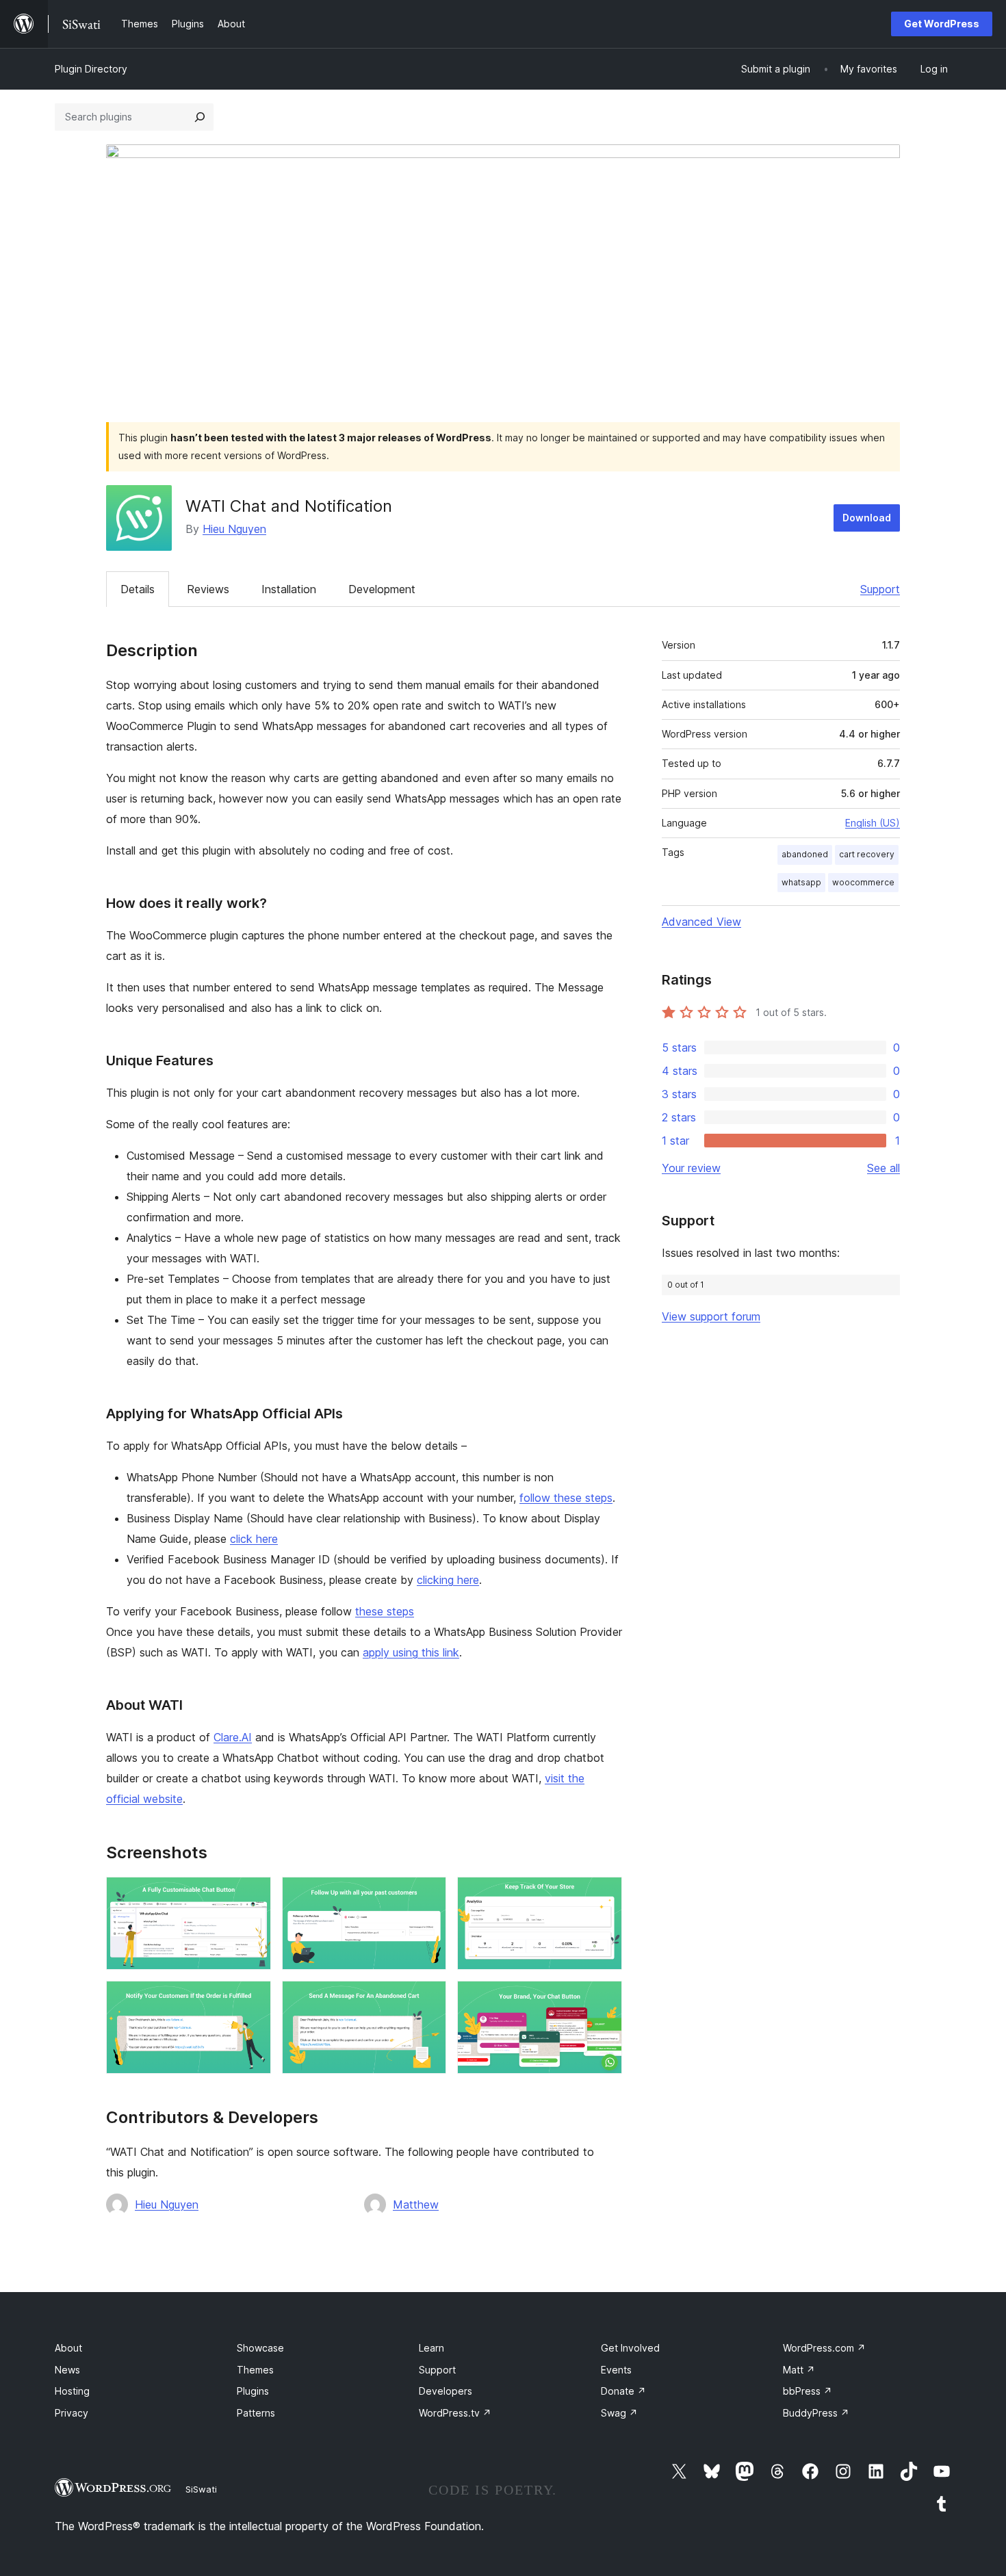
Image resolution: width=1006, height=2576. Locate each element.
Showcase (260, 2348)
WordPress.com (824, 2348)
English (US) (873, 823)
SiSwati (201, 2489)
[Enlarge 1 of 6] (253, 1895)
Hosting (72, 2391)
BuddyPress (816, 2413)
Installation (289, 589)
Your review (691, 1168)
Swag (619, 2413)
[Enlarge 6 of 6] (604, 1999)
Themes (255, 2370)
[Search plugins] (200, 117)
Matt (799, 2370)
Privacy (72, 2413)
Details (138, 589)
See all (884, 1168)
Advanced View (701, 922)
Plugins (253, 2391)
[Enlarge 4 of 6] (253, 1999)
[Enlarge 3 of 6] (604, 1895)
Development (382, 589)
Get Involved (630, 2348)
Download (867, 518)
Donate (623, 2391)
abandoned (805, 854)
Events (616, 2370)
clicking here (448, 1580)
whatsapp (801, 882)
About (68, 2348)
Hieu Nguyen (234, 529)
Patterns (256, 2413)
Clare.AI (233, 1737)
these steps (385, 1611)
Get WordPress (942, 24)
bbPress (808, 2391)
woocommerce (863, 882)
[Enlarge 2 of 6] (428, 1895)
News (67, 2370)
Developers (446, 2391)
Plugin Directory (91, 69)
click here (254, 1539)
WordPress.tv (455, 2413)
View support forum (711, 1316)
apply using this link (411, 1652)
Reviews (208, 589)
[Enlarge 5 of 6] (428, 1999)
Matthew (416, 2204)
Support (880, 589)
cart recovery (867, 854)
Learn (431, 2348)
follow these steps (566, 1498)
